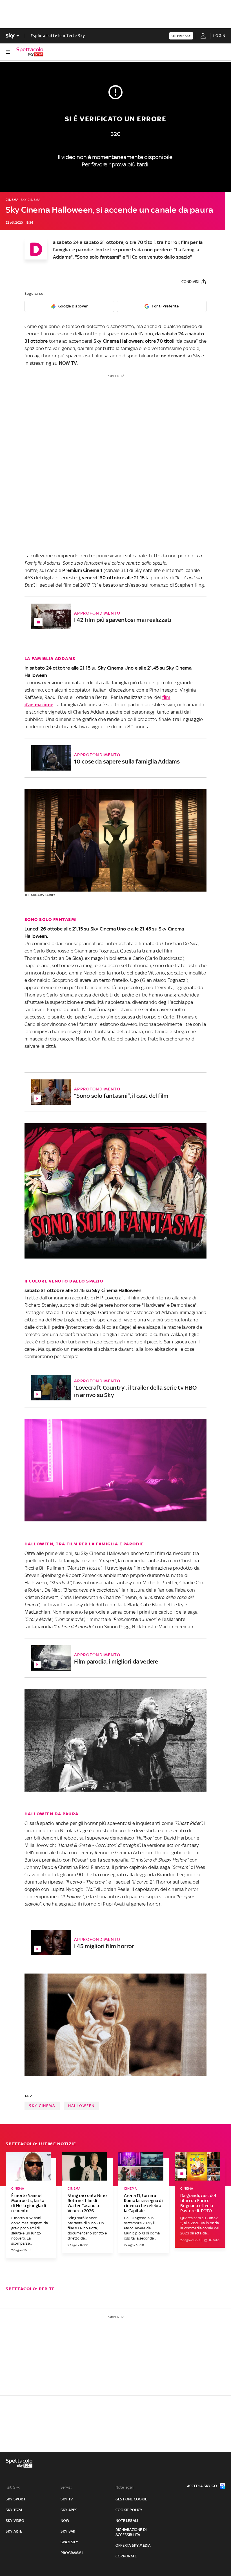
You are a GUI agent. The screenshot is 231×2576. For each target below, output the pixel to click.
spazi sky (69, 2542)
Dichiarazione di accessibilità (131, 2532)
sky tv (67, 2499)
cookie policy (129, 2510)
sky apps (69, 2510)
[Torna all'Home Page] (30, 52)
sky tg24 (14, 2510)
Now (65, 2521)
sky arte (14, 2531)
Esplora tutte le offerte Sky (58, 36)
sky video (15, 2521)
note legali (127, 2521)
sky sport (15, 2499)
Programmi (72, 2553)
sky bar (68, 2531)
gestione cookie (131, 2499)
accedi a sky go (202, 2486)
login (219, 36)
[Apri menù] (8, 52)
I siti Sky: (13, 2487)
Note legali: (125, 2487)
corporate (126, 2556)
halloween (81, 2106)
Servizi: (66, 2487)
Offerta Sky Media (133, 2545)
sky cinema (42, 2106)
